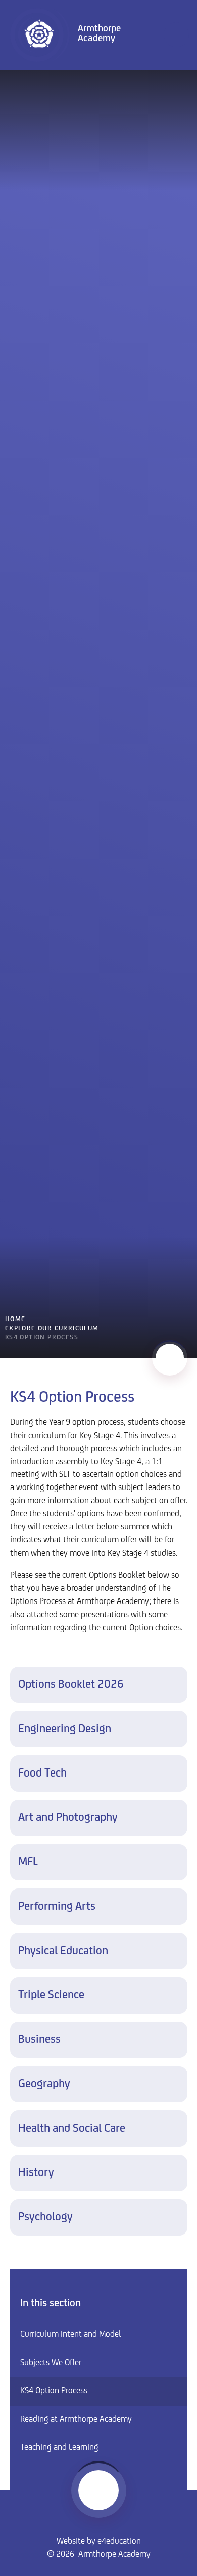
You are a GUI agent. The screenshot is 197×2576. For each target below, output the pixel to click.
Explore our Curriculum (52, 1328)
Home (15, 1319)
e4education (119, 2542)
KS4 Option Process (42, 1337)
